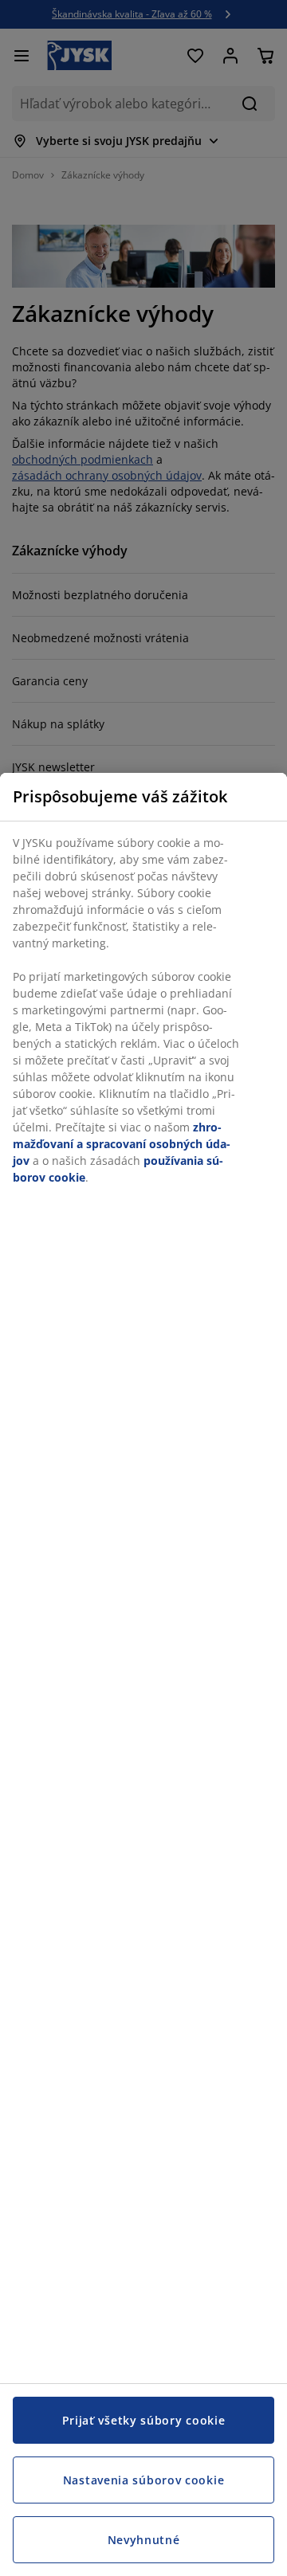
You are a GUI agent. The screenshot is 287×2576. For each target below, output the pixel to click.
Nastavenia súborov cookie (144, 2480)
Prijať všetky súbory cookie (144, 2420)
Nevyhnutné (144, 2540)
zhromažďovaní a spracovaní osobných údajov (122, 1144)
